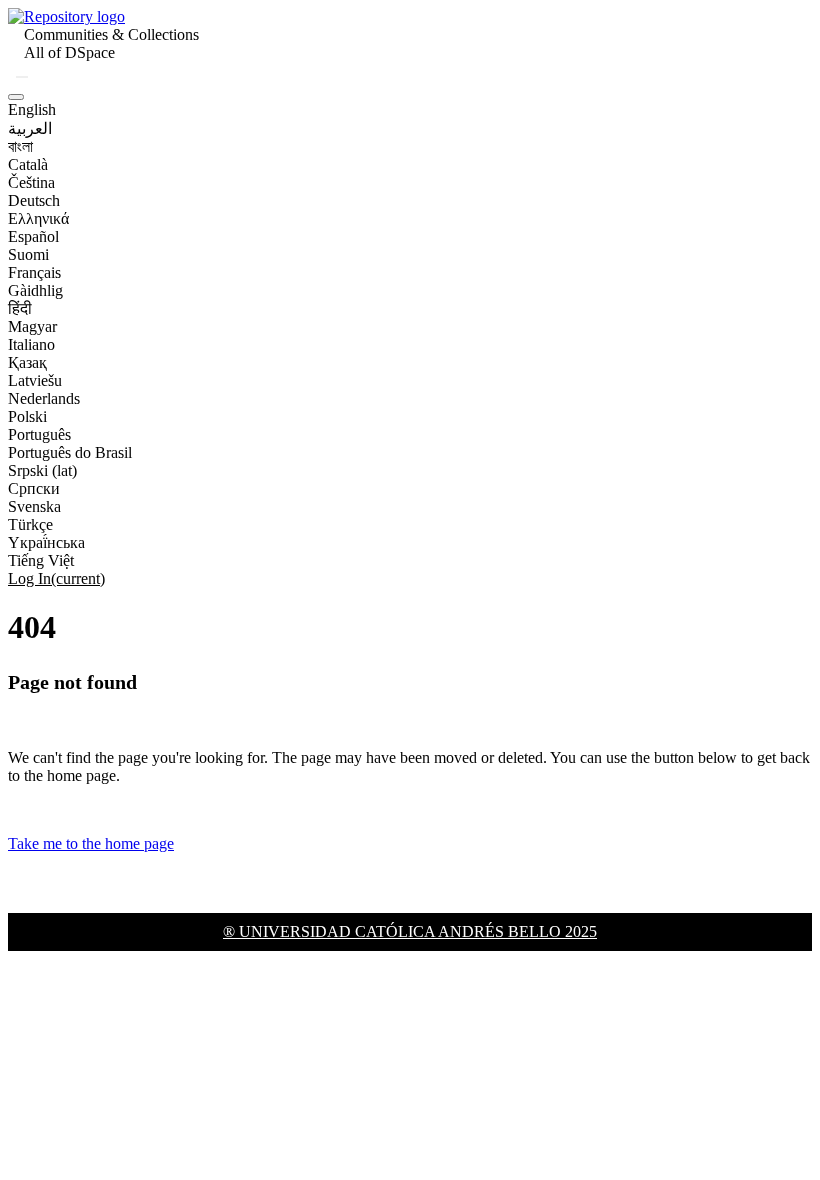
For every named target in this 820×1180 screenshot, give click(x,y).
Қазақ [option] (27, 362)
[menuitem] (69, 53)
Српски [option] (34, 488)
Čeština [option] (31, 182)
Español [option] (33, 236)
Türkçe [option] (30, 524)
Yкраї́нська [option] (46, 542)
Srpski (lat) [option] (42, 470)
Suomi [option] (28, 254)
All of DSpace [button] (69, 52)
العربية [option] (30, 128)
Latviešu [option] (35, 380)
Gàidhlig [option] (35, 290)
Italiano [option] (31, 344)
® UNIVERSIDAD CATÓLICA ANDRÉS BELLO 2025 (410, 931)
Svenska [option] (34, 506)
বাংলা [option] (20, 146)
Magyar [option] (32, 326)
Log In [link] (56, 578)
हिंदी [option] (20, 308)
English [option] (32, 109)
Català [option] (28, 164)
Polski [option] (27, 416)
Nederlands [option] (44, 398)
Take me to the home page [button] (91, 843)
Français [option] (34, 272)
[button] (66, 16)
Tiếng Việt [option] (41, 560)
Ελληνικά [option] (38, 218)
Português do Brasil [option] (70, 452)
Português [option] (39, 434)
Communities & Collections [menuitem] (111, 34)
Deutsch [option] (34, 200)
